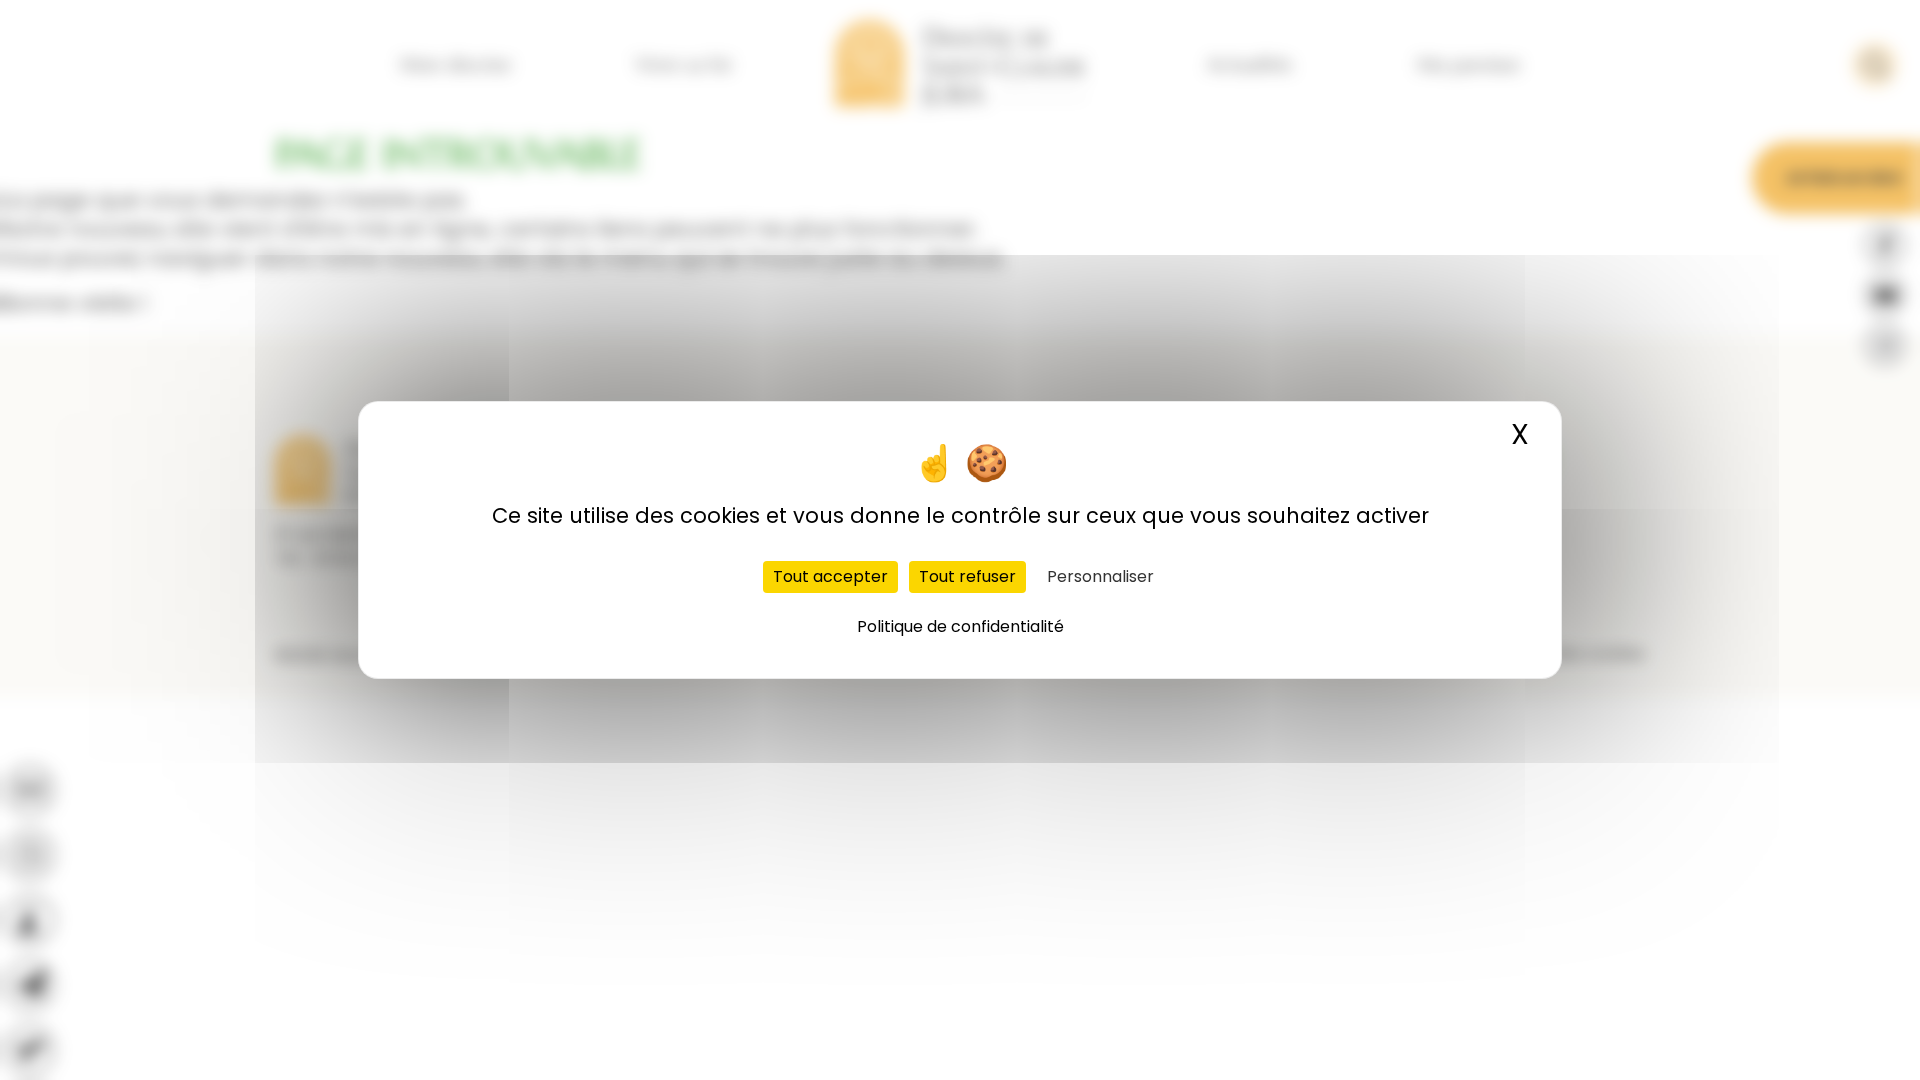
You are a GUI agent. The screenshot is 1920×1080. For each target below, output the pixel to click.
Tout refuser (967, 576)
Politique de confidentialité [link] (960, 626)
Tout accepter (830, 576)
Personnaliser (1100, 576)
